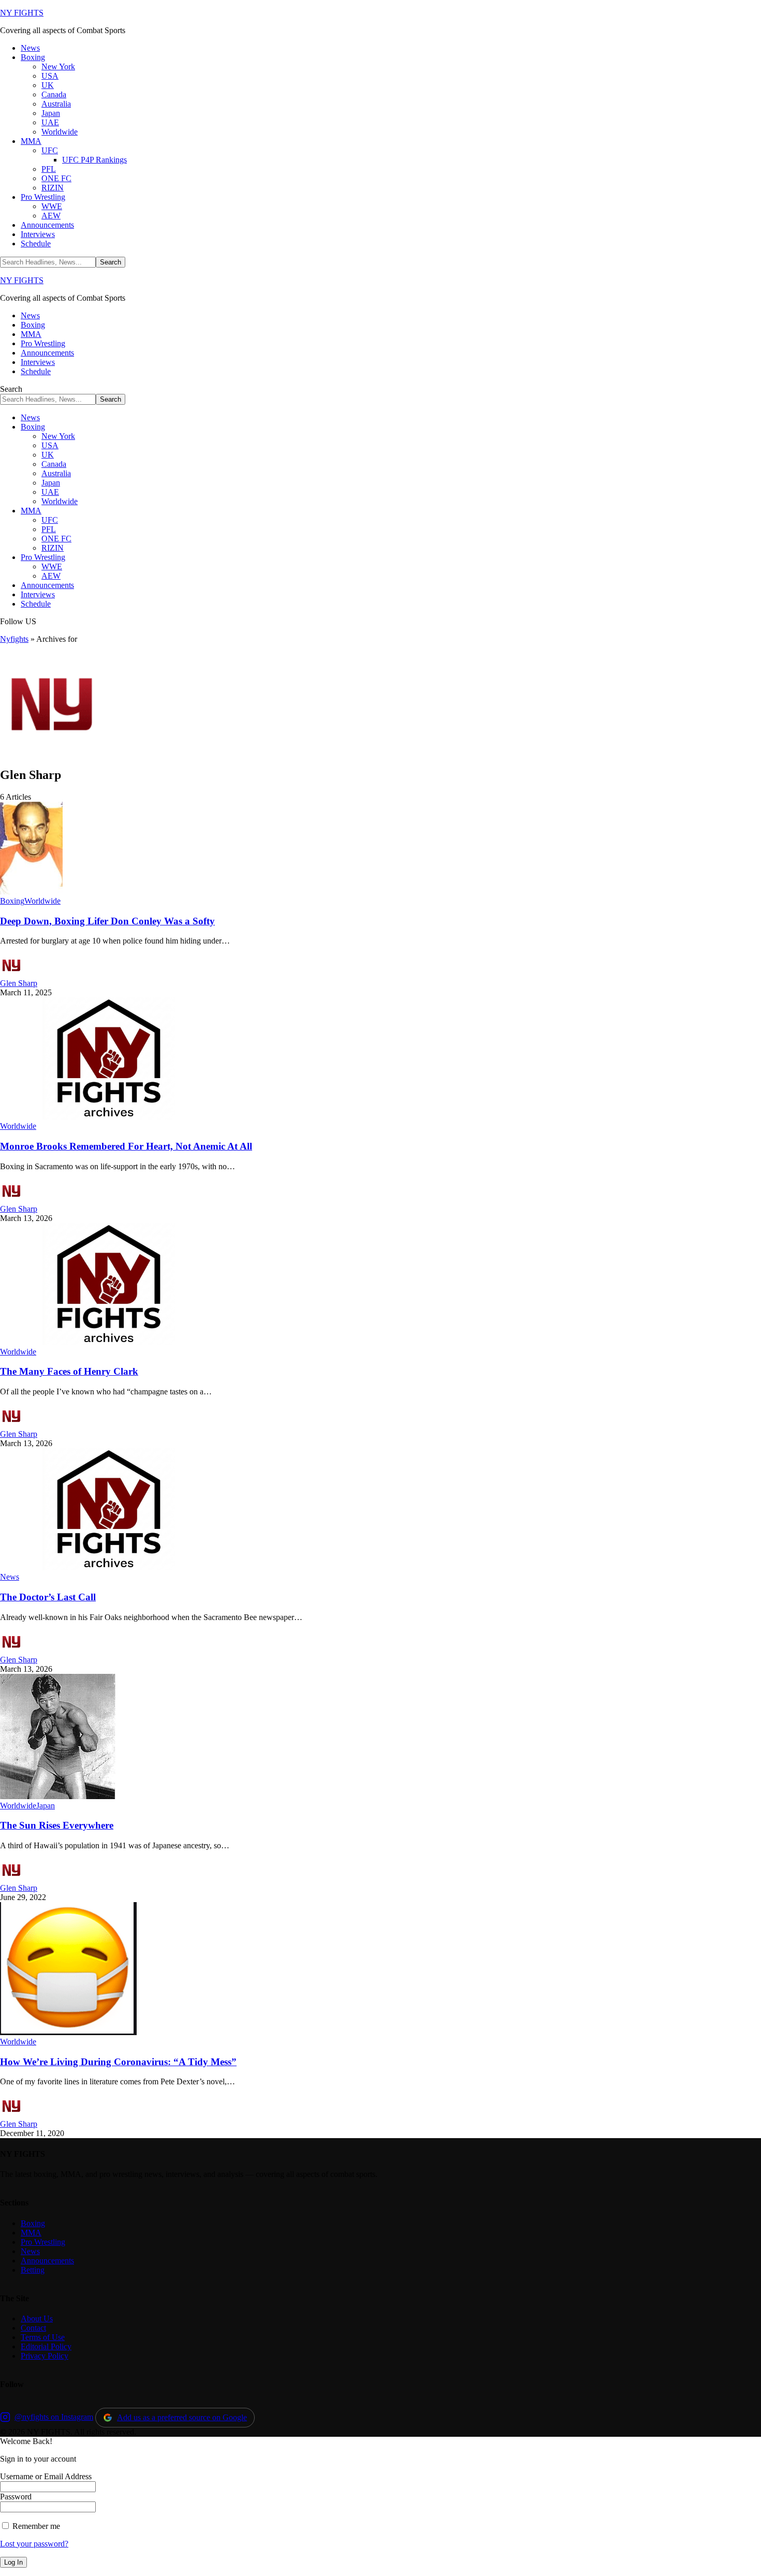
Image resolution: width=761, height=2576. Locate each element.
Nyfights (14, 639)
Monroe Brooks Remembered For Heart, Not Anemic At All (126, 1146)
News (10, 1577)
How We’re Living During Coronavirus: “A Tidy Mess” (118, 2062)
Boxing (12, 901)
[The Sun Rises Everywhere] (58, 1796)
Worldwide (42, 901)
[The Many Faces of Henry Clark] (109, 1342)
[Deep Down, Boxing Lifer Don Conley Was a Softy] (31, 892)
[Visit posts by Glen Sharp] (11, 974)
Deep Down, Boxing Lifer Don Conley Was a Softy (107, 921)
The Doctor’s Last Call (48, 1597)
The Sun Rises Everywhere (57, 1825)
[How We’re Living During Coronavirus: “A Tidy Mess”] (68, 2032)
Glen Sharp (19, 983)
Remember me (35, 2526)
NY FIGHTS (22, 13)
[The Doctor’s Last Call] (109, 1567)
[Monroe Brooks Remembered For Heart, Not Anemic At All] (109, 1117)
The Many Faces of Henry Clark (69, 1371)
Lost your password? (34, 2544)
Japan (46, 1806)
